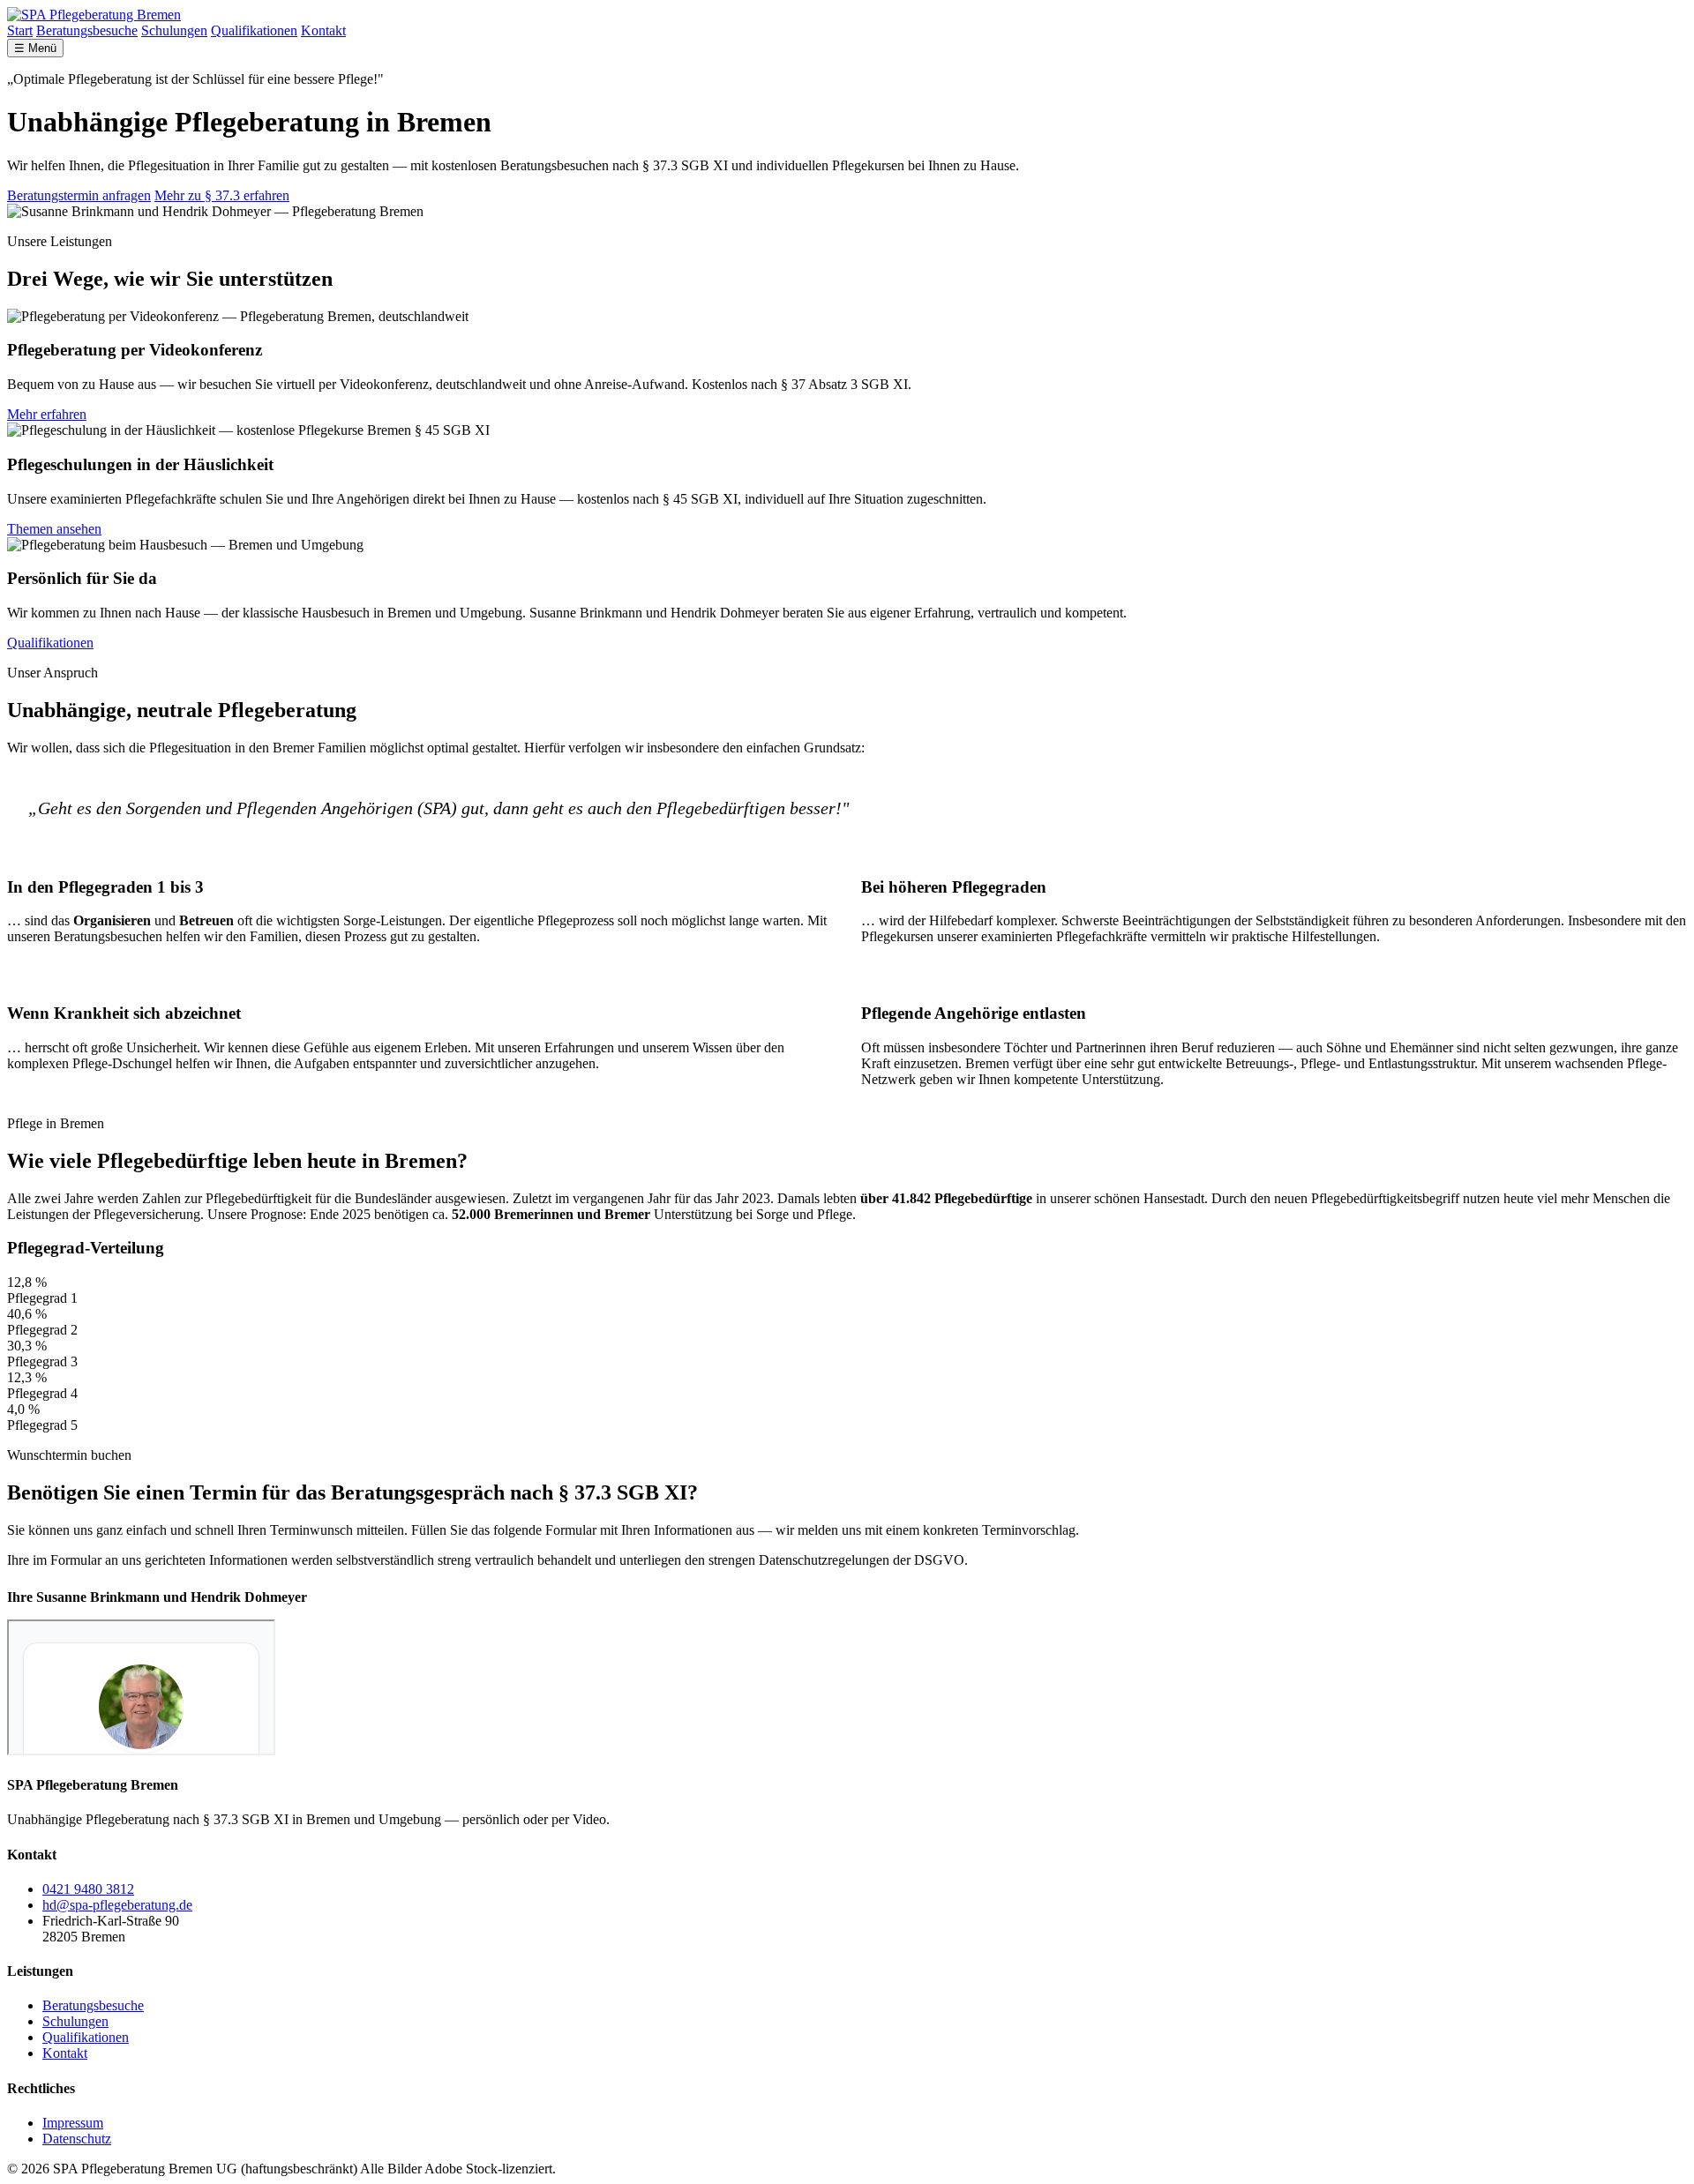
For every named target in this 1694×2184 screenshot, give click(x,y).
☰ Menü (35, 48)
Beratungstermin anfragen (79, 195)
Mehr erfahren (47, 414)
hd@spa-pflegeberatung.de (117, 1905)
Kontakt (323, 30)
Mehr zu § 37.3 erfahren (222, 195)
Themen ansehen (54, 529)
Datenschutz (77, 2139)
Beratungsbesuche (87, 30)
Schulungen (174, 30)
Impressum (73, 2123)
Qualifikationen (254, 30)
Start (20, 30)
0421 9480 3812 (88, 1889)
